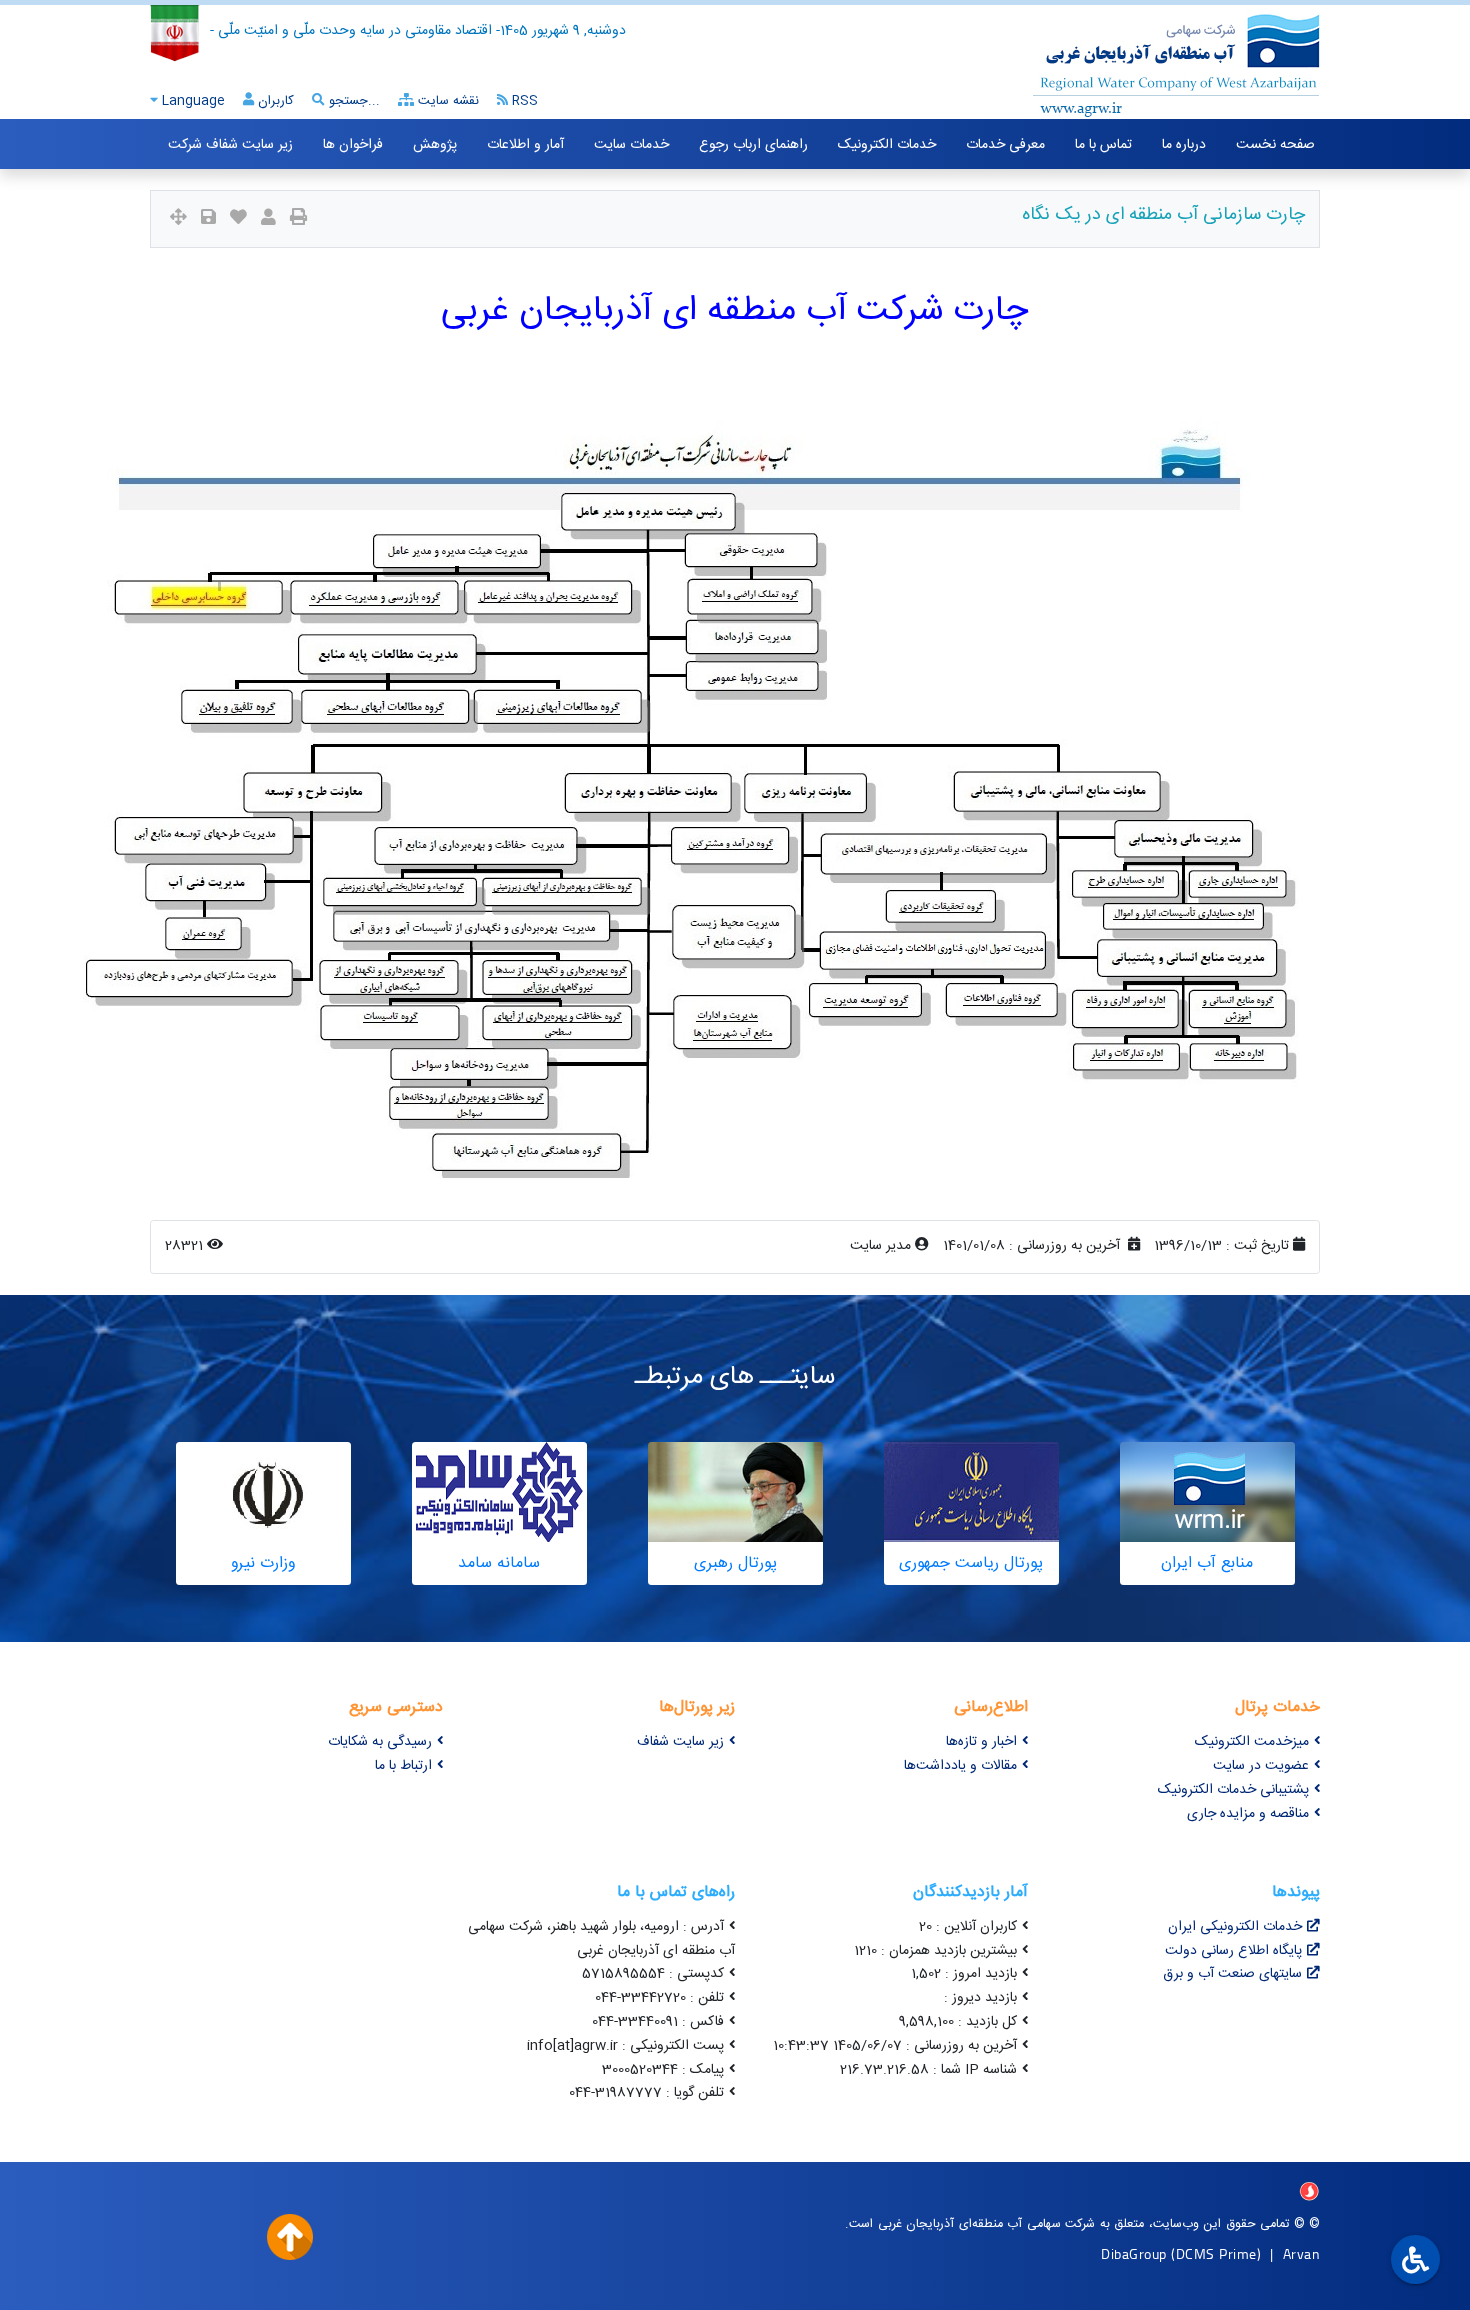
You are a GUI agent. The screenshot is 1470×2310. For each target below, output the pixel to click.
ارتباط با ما (403, 1766)
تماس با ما (1103, 145)
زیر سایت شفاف (680, 1742)
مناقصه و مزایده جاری (1248, 1814)
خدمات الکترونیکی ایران (1235, 1927)
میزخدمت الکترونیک (1252, 1742)
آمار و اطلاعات (525, 145)
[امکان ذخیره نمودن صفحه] (208, 219)
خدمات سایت (631, 145)
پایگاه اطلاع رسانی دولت (1233, 1951)
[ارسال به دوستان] (268, 219)
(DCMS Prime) (1216, 2253)
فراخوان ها (353, 145)
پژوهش (435, 145)
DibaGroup (1134, 2253)
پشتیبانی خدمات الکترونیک (1233, 1790)
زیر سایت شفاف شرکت (230, 145)
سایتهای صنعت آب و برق (1232, 1974)
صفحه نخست (1275, 145)
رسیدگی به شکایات (380, 1742)
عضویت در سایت (1261, 1766)
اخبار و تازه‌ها (981, 1742)
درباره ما (1184, 145)
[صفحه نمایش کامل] (178, 219)
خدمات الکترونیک (887, 145)
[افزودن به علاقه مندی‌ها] (238, 219)
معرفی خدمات (1005, 145)
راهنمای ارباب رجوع (753, 145)
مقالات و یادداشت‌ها (960, 1766)
